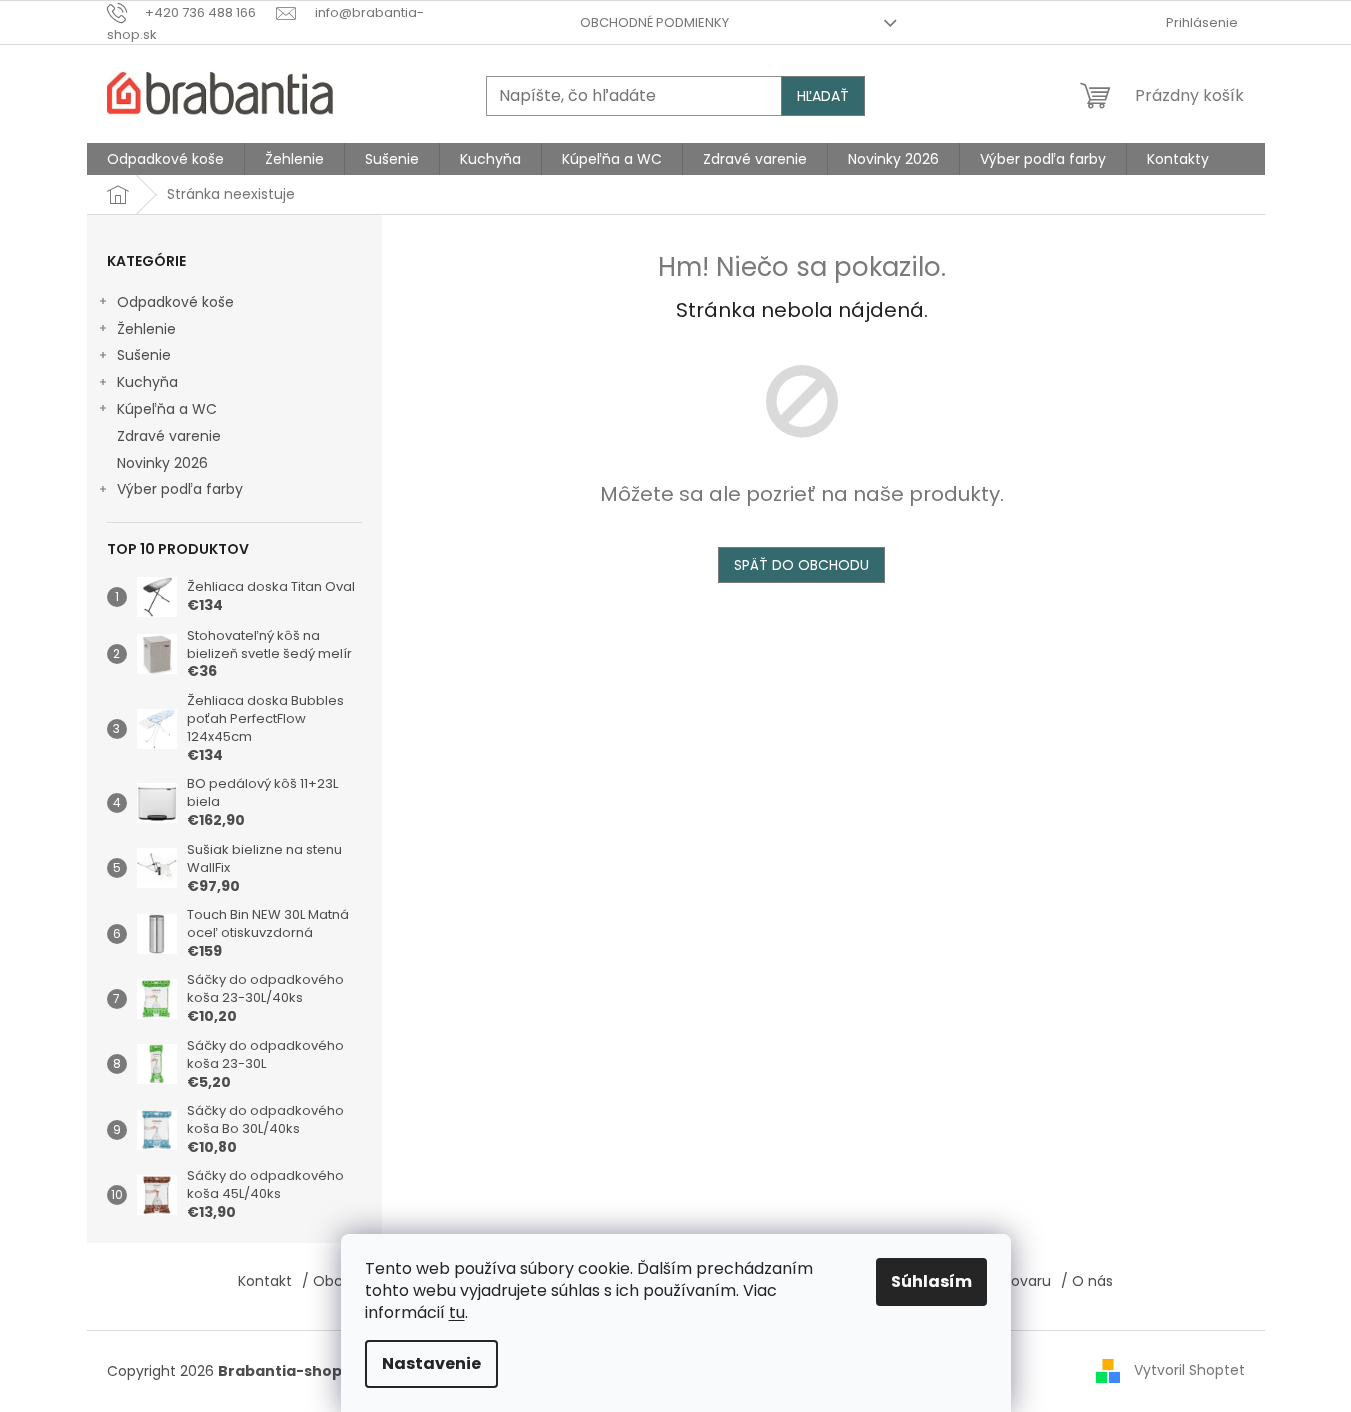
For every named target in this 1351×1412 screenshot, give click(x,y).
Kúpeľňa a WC (167, 409)
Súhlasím (931, 1281)
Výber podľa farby (180, 489)
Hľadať (823, 96)
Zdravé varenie (169, 436)
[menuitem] (165, 159)
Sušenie (144, 355)
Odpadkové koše (175, 302)
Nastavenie (431, 1363)
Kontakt (265, 1281)
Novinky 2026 (162, 463)
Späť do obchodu (801, 565)
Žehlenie (146, 329)
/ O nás (1087, 1281)
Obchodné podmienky (654, 22)
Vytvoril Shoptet (1189, 1370)
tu (457, 1312)
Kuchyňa (147, 382)
